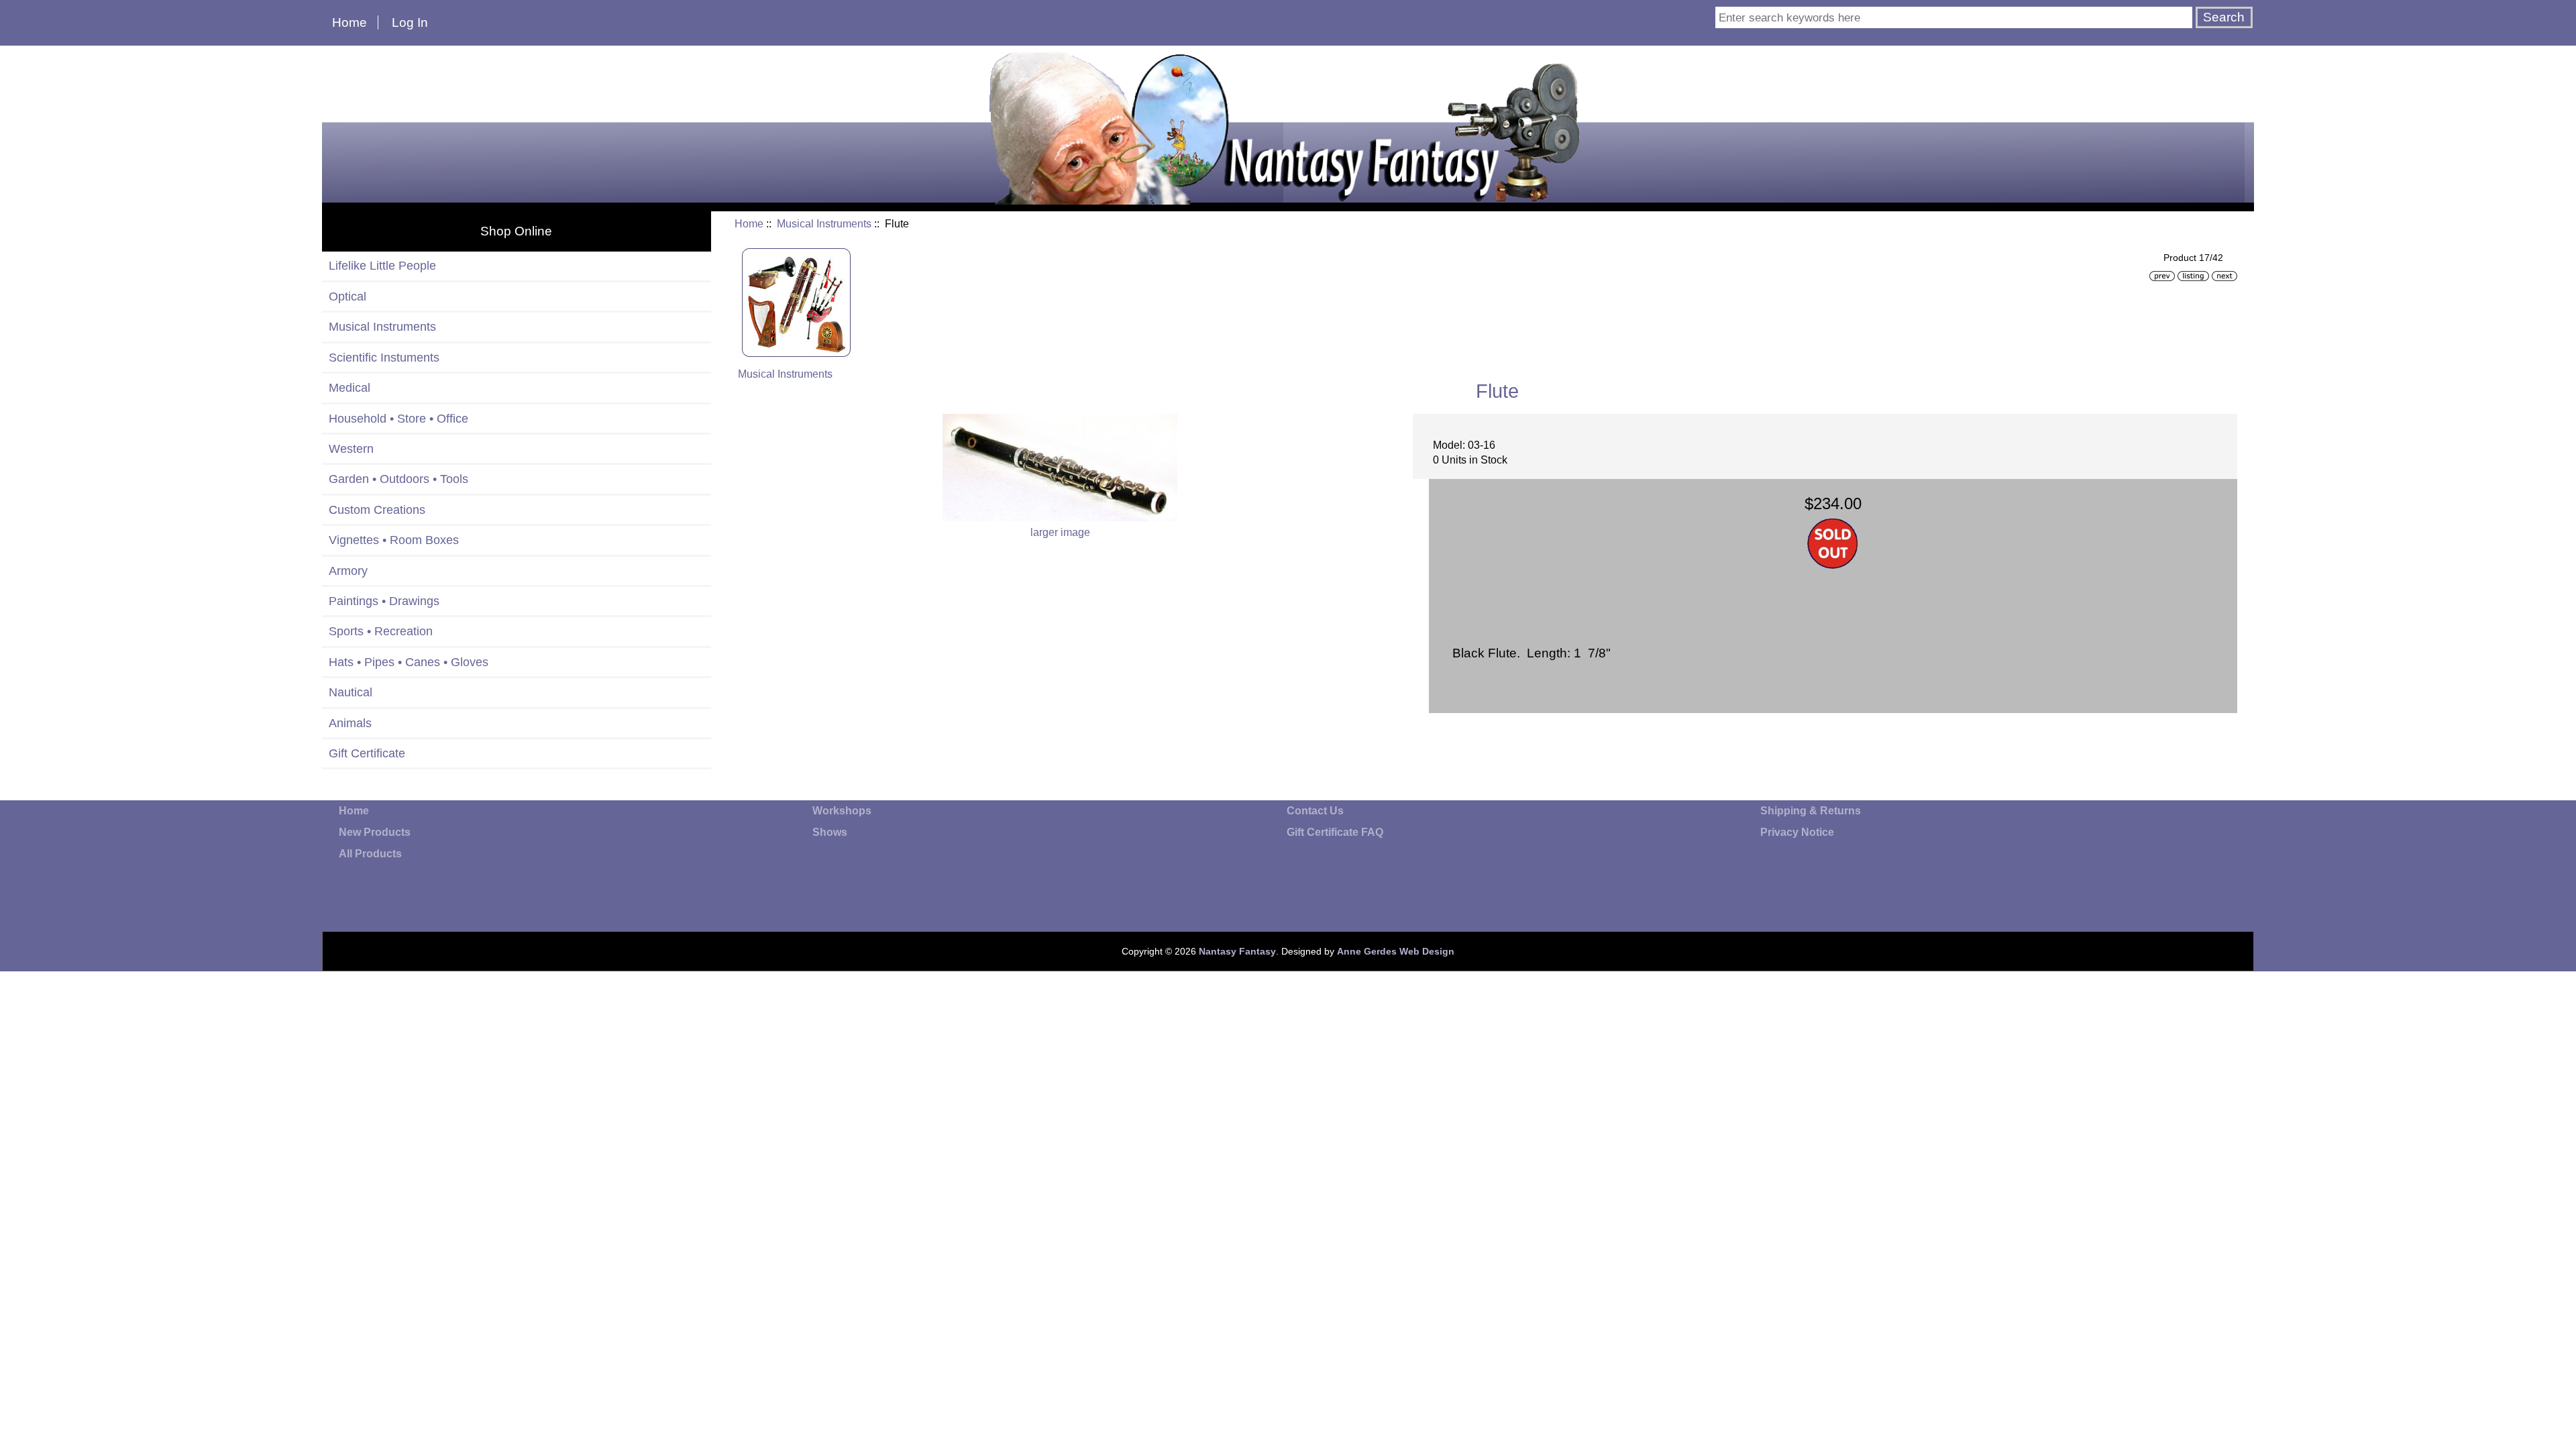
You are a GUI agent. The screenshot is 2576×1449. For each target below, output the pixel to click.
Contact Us (1315, 811)
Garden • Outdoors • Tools (398, 479)
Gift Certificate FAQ (1335, 832)
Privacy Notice (1797, 832)
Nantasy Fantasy (1237, 951)
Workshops (842, 811)
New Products (375, 832)
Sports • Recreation (381, 631)
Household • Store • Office (398, 419)
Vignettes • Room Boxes (394, 540)
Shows (830, 832)
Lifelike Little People (382, 266)
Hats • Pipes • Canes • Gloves (409, 662)
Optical (347, 297)
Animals (350, 723)
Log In (410, 22)
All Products (370, 854)
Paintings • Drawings (384, 601)
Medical (350, 388)
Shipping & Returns (1811, 811)
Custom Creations (377, 510)
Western (351, 449)
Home (350, 22)
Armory (348, 571)
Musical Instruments (824, 224)
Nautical (351, 692)
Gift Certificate (367, 753)
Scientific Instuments (384, 358)
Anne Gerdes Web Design (1396, 951)
